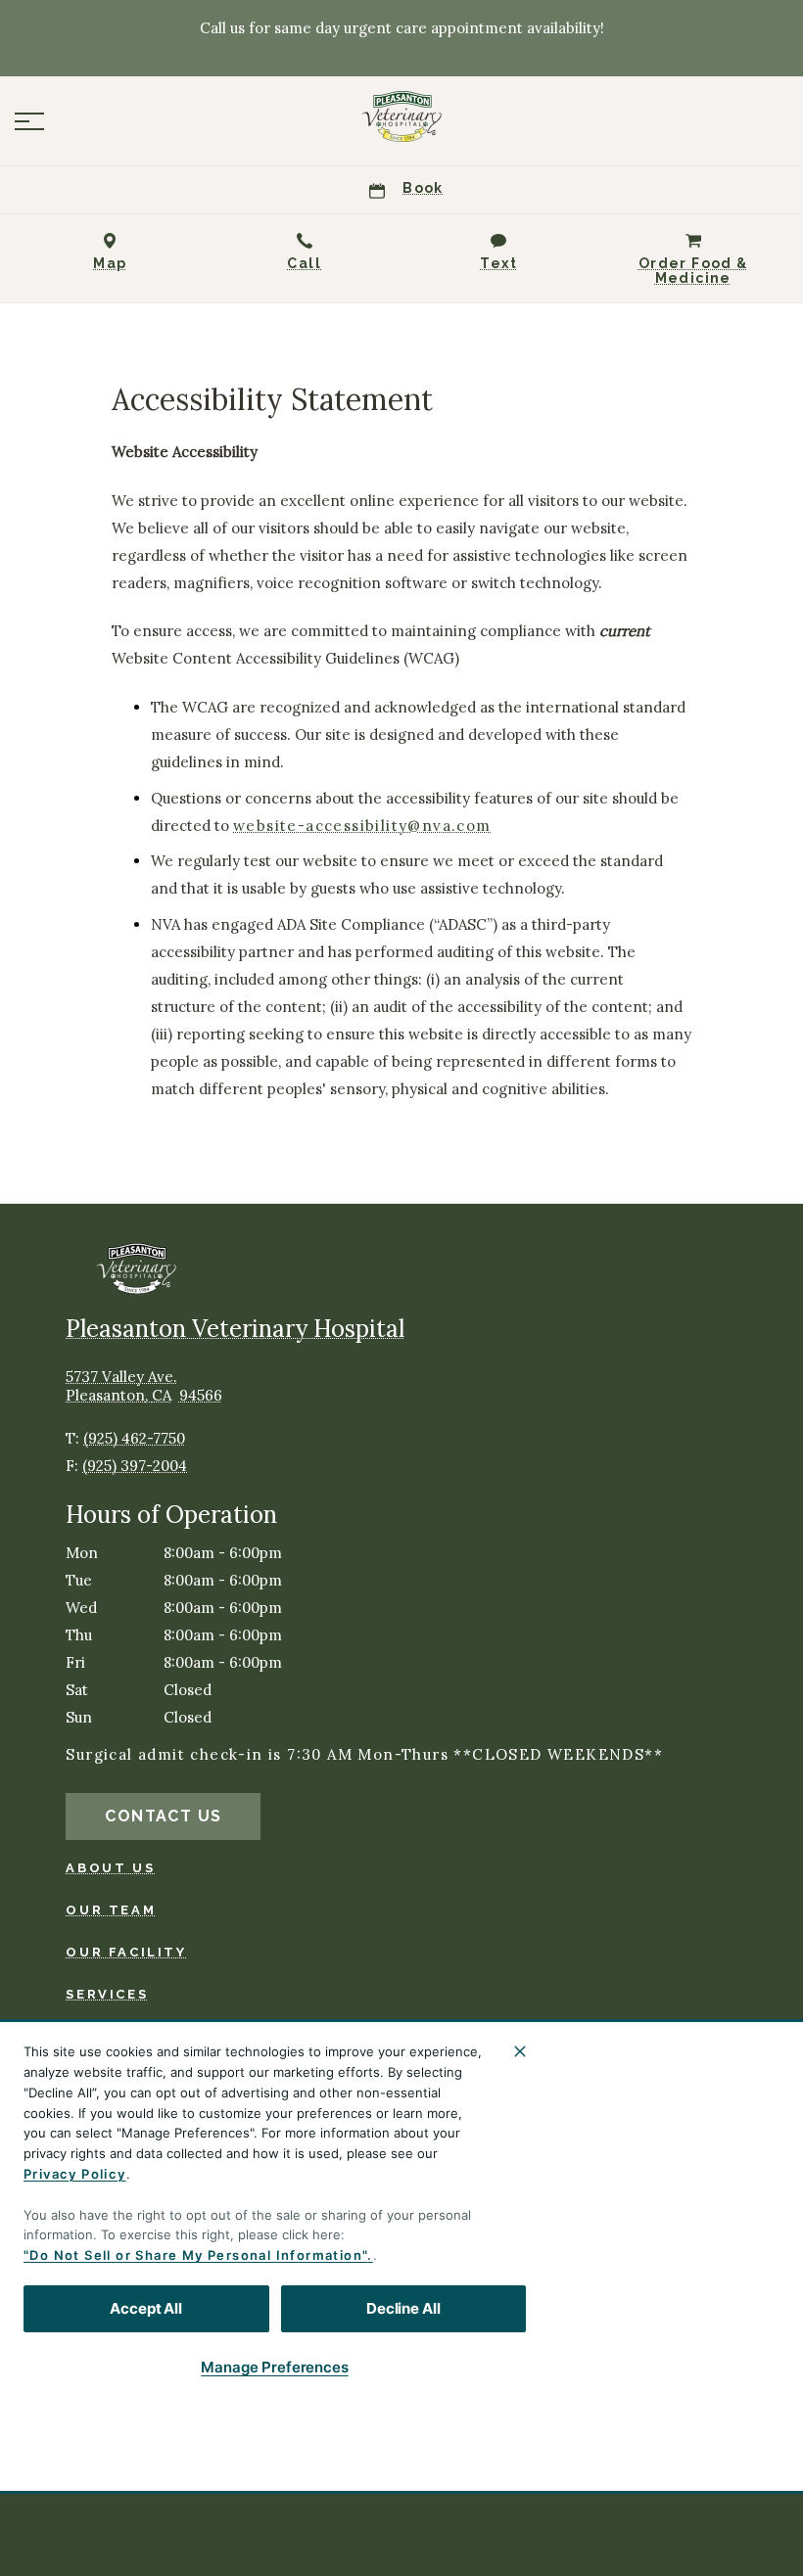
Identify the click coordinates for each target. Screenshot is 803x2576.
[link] (401, 116)
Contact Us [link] (163, 1816)
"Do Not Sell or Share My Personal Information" (195, 2255)
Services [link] (107, 1994)
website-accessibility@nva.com (362, 826)
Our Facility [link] (126, 1952)
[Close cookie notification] (520, 2051)
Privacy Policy (75, 2174)
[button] (29, 121)
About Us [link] (110, 1868)
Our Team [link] (111, 1910)
